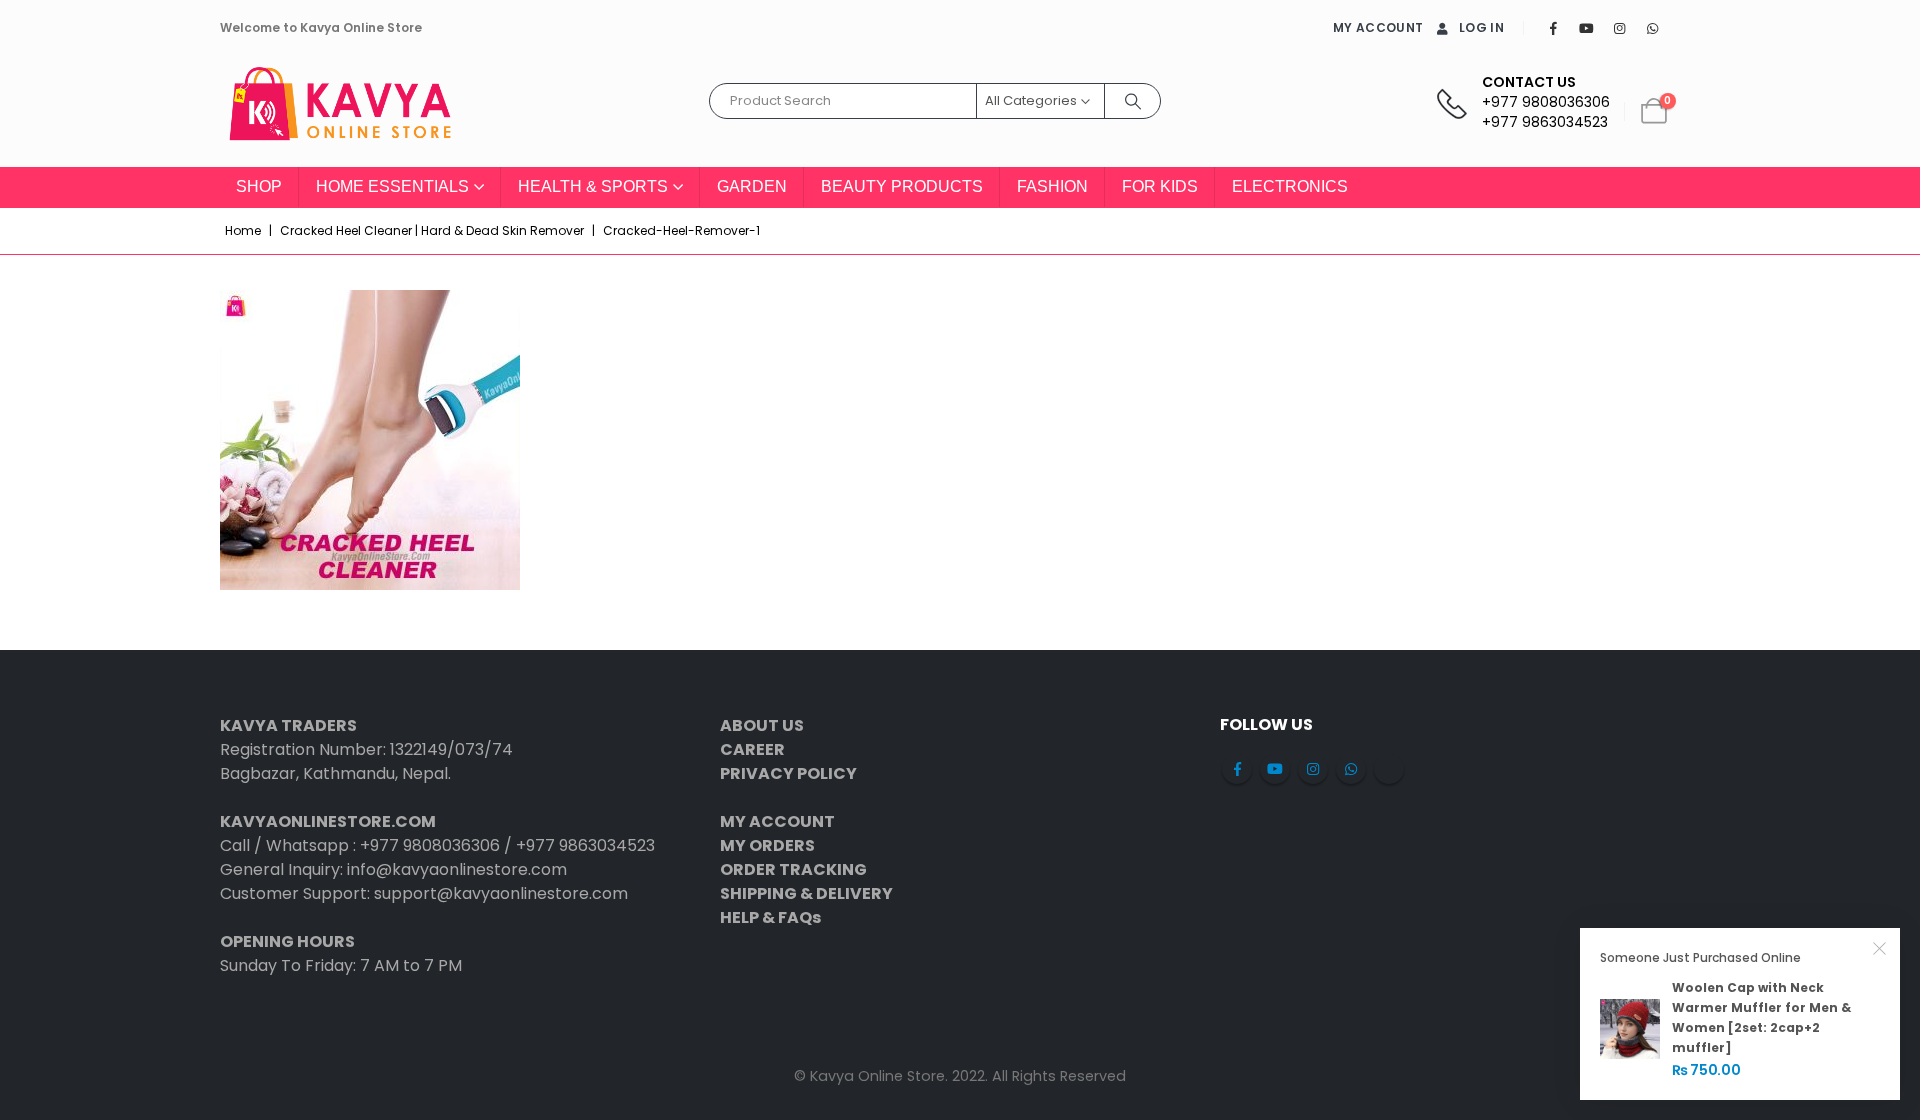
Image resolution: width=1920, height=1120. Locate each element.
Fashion (1052, 186)
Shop (259, 186)
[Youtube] (1586, 28)
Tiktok (1389, 769)
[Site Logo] (340, 111)
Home (243, 230)
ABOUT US (762, 725)
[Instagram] (1619, 28)
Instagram (1313, 769)
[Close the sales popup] (1880, 948)
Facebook (1237, 769)
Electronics (1290, 186)
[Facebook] (1553, 28)
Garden (752, 186)
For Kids (1160, 186)
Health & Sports (593, 186)
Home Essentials (392, 186)
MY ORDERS (767, 845)
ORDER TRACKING (793, 869)
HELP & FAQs (770, 917)
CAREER (752, 749)
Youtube (1275, 769)
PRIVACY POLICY (788, 773)
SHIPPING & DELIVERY (806, 893)
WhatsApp (1351, 769)
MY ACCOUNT (1378, 27)
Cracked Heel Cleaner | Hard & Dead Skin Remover (432, 230)
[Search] (1133, 101)
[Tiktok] (1685, 28)
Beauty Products (902, 186)
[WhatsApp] (1652, 28)
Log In (1481, 27)
